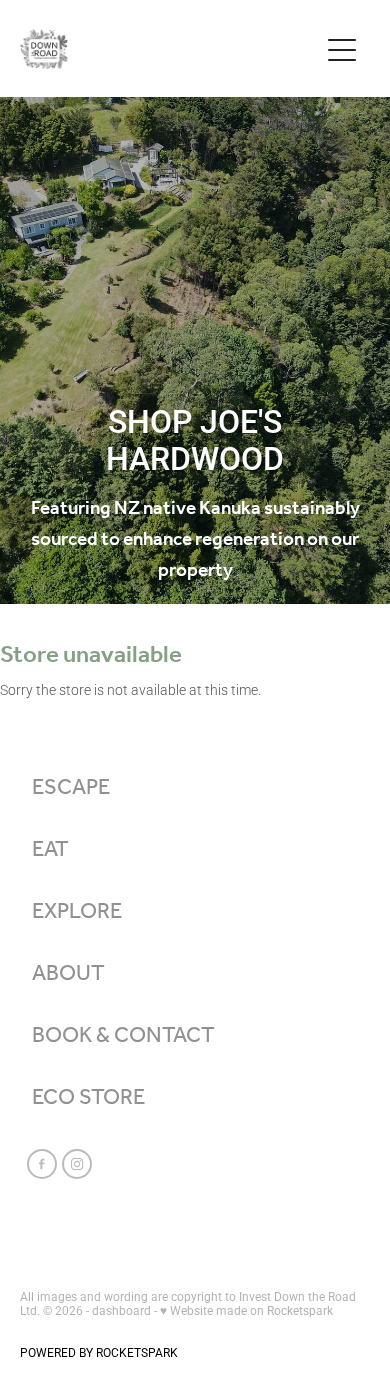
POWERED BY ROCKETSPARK (99, 1352)
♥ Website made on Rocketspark (246, 1310)
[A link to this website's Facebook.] (42, 1164)
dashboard (121, 1310)
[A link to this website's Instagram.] (77, 1164)
